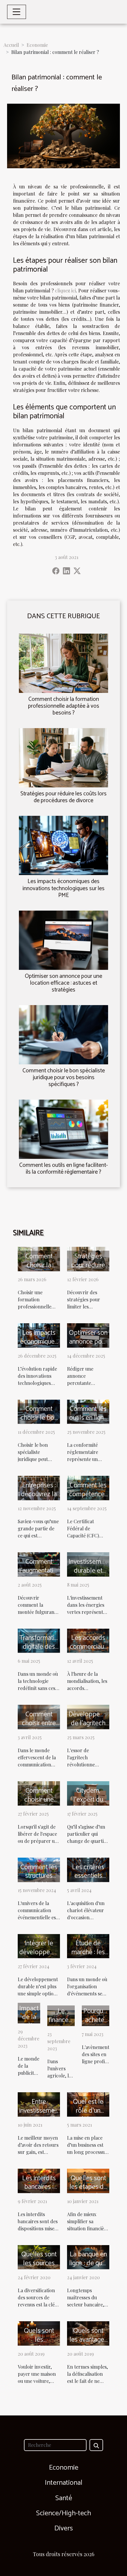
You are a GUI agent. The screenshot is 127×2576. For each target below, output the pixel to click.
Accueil (11, 45)
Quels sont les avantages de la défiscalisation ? (90, 2344)
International (64, 2483)
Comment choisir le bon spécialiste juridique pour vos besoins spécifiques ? (64, 1078)
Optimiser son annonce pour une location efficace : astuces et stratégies (63, 983)
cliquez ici (65, 290)
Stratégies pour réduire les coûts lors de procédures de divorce (63, 797)
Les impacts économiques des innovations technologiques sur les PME (63, 888)
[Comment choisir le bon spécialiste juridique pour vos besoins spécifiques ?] (63, 1035)
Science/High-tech (63, 2513)
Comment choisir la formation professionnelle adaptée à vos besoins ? (64, 706)
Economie (37, 45)
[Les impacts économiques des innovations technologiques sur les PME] (63, 845)
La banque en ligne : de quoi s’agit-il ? (88, 2263)
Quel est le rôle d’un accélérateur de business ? (88, 2115)
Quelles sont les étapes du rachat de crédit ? (88, 2192)
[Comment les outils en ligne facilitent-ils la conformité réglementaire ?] (63, 1129)
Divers (64, 2528)
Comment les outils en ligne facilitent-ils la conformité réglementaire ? (63, 1169)
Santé (64, 2498)
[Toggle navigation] (17, 12)
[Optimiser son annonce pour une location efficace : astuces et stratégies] (63, 940)
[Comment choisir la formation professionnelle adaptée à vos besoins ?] (63, 663)
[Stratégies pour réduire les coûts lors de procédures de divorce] (63, 758)
